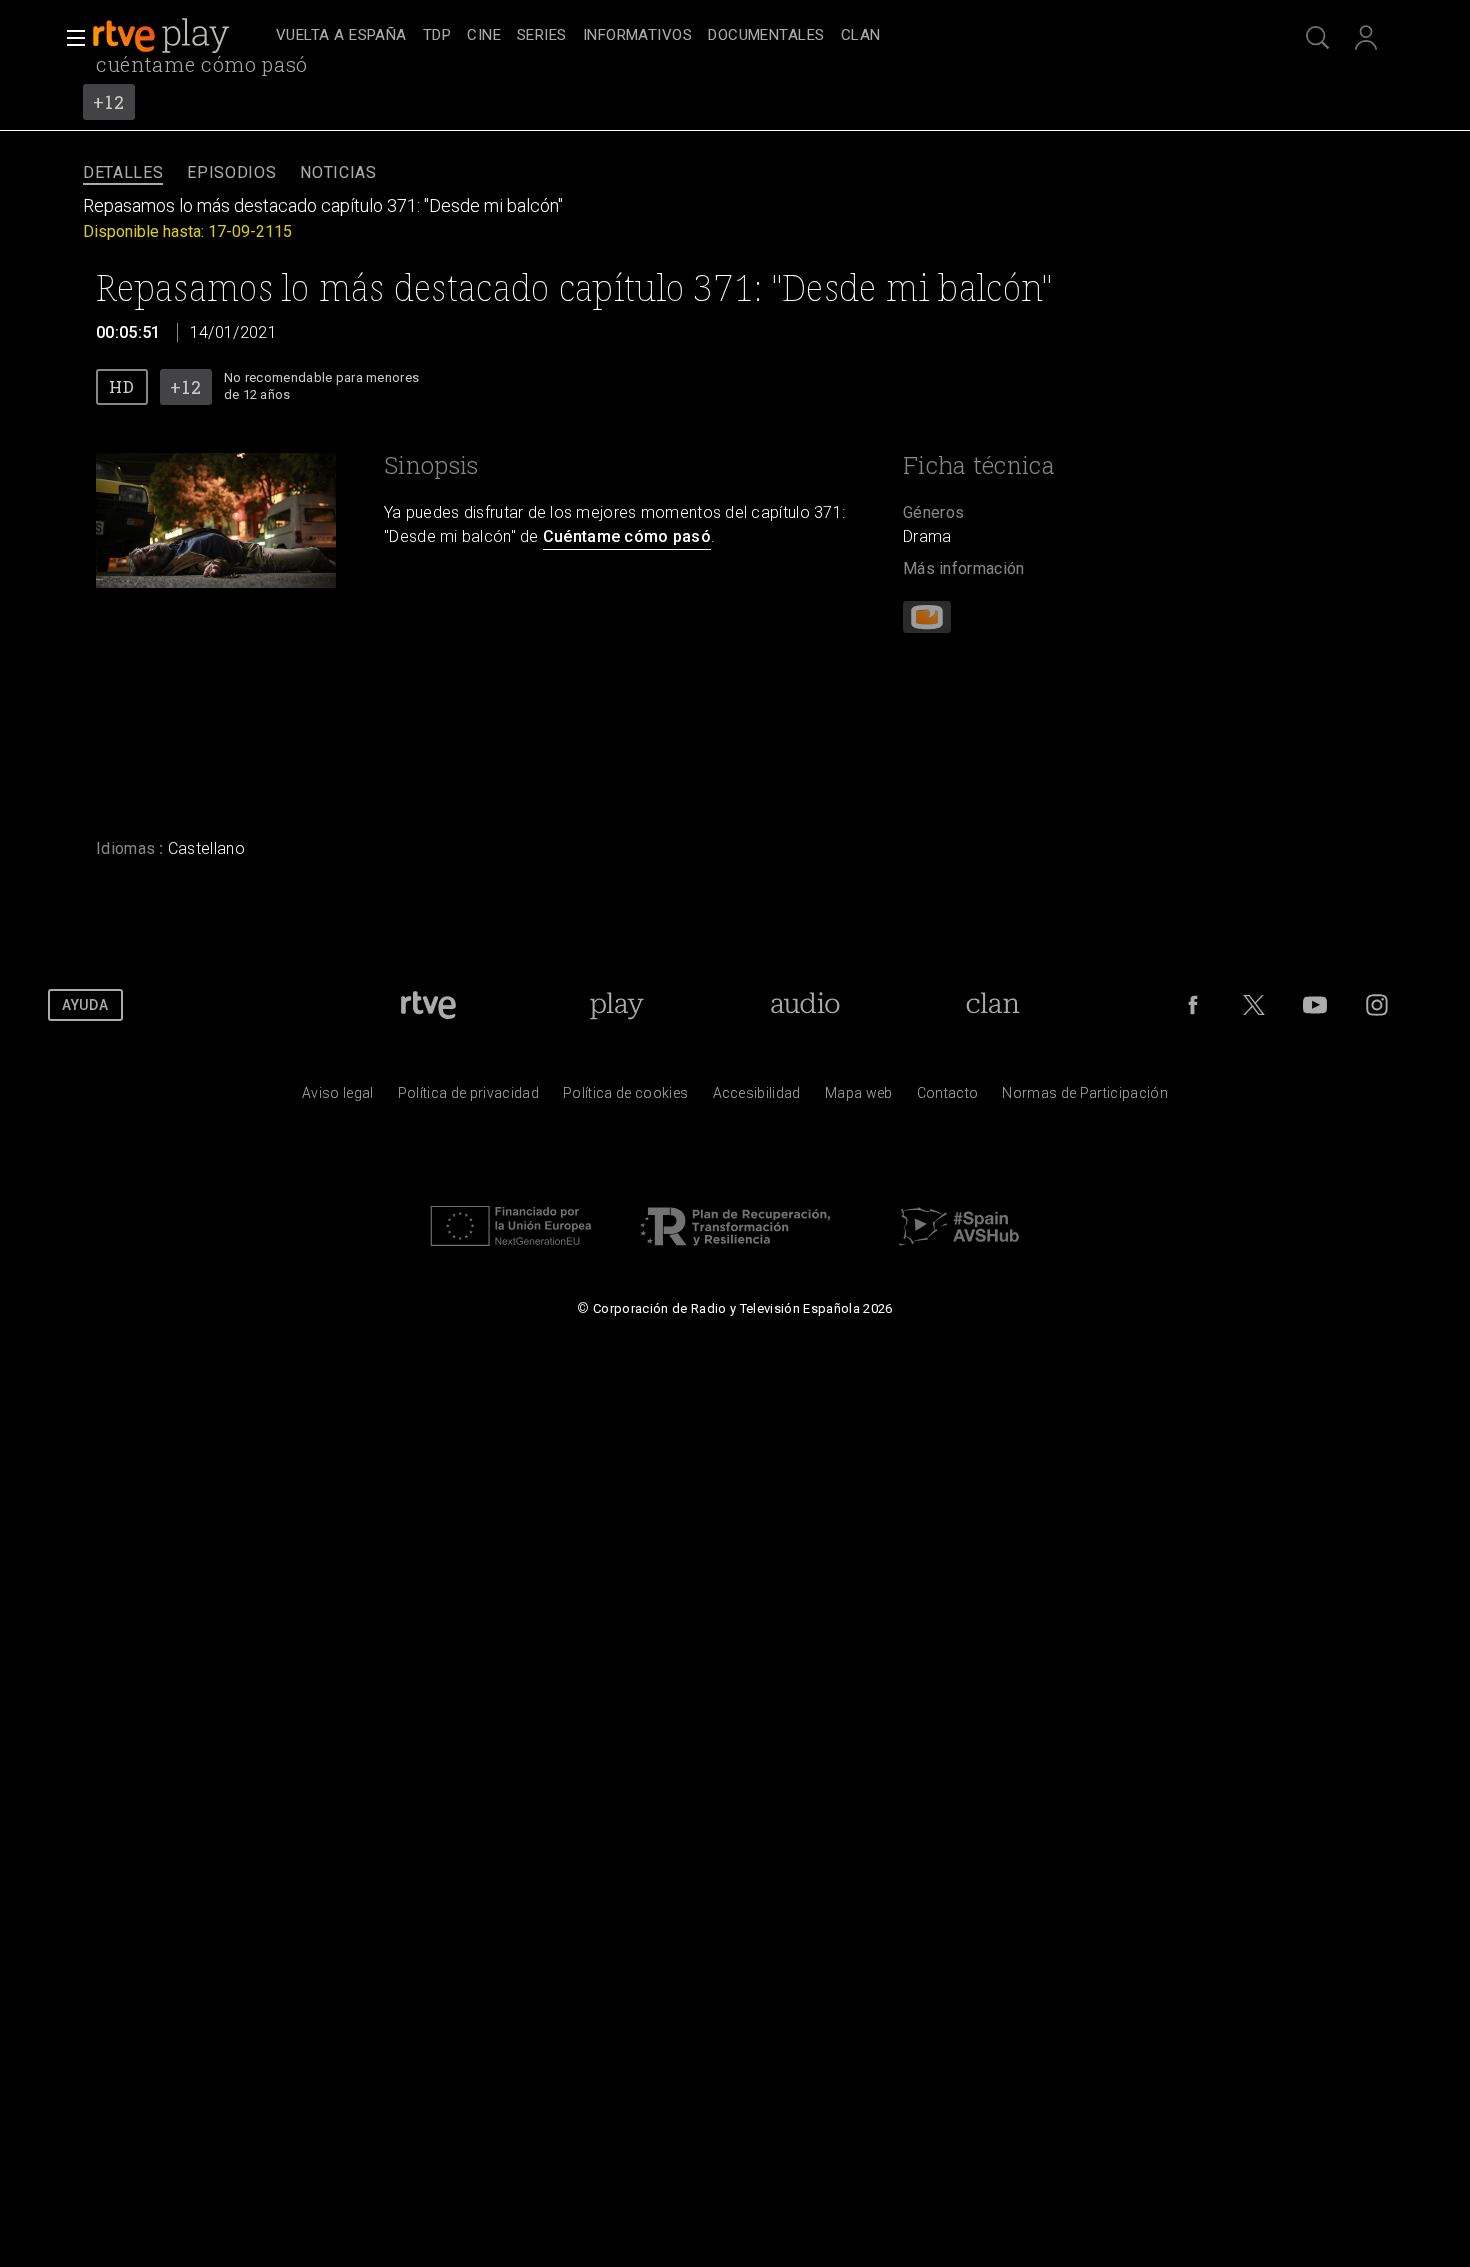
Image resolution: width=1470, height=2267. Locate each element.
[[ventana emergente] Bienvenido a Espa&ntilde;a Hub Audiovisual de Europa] (959, 1251)
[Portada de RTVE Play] (163, 36)
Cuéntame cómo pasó (627, 536)
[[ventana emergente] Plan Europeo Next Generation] (511, 1251)
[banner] (180, 36)
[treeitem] (341, 36)
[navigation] (757, 36)
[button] (70, 38)
